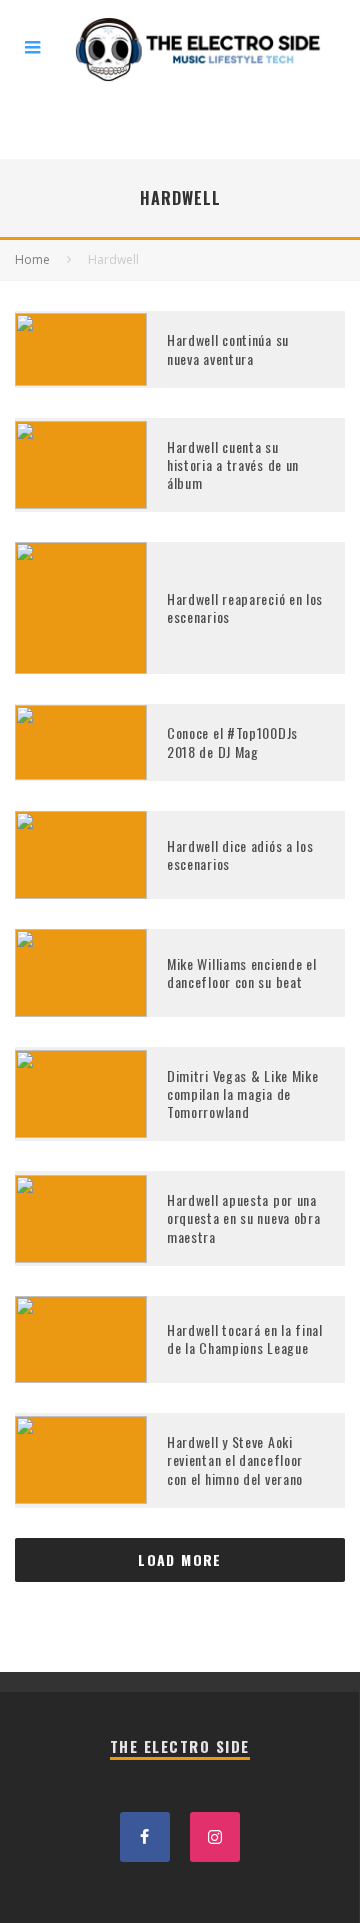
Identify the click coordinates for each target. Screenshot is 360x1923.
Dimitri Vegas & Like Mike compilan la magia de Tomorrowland (243, 1093)
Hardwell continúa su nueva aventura (228, 348)
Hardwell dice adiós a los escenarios (240, 854)
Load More (180, 1559)
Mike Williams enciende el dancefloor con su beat (242, 972)
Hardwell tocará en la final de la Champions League (245, 1338)
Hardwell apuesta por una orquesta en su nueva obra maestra (244, 1217)
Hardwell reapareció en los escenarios (245, 607)
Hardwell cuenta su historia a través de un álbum (233, 464)
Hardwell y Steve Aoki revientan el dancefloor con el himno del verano (235, 1459)
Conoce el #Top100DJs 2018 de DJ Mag (232, 741)
